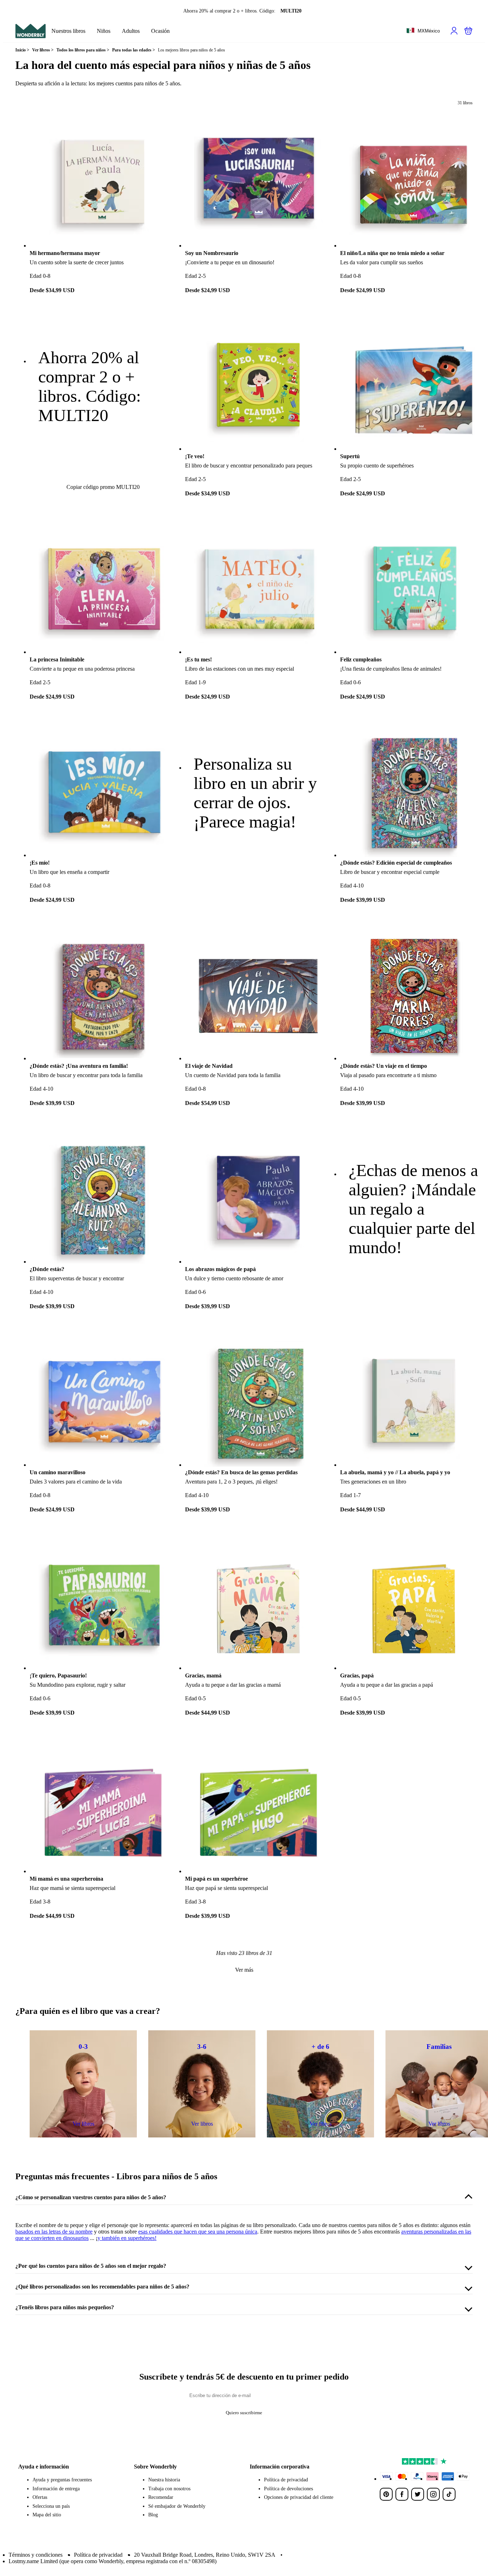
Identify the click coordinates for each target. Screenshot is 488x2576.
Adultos (131, 31)
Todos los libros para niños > (83, 50)
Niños (104, 31)
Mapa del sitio (47, 2515)
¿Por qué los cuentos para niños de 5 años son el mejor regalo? (91, 2266)
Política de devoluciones (288, 2489)
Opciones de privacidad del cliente (299, 2497)
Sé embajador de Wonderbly (177, 2506)
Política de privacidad (286, 2480)
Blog (153, 2515)
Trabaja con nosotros (169, 2489)
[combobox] (423, 31)
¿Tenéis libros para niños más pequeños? (65, 2307)
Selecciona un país (51, 2506)
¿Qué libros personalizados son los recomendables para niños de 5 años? (102, 2287)
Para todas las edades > (134, 50)
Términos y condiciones (36, 2555)
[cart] (468, 31)
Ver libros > (43, 50)
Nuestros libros (68, 31)
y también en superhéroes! (127, 2238)
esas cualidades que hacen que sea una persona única (198, 2232)
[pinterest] (386, 2494)
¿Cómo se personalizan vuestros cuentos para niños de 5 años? (91, 2197)
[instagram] (433, 2494)
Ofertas (40, 2497)
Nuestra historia (164, 2480)
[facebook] (402, 2494)
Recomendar (161, 2497)
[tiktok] (449, 2494)
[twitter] (418, 2494)
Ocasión (160, 31)
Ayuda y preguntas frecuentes (62, 2480)
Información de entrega (56, 2489)
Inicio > (22, 50)
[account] (454, 31)
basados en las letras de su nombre (54, 2232)
